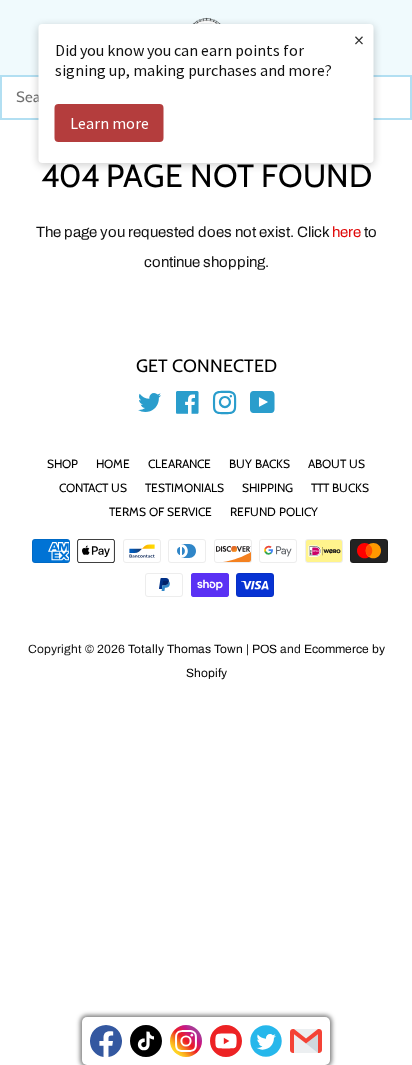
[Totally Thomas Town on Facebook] (187, 407)
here (346, 232)
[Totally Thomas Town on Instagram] (225, 407)
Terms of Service (160, 511)
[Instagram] (186, 1041)
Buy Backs (259, 463)
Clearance (179, 463)
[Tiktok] (146, 1041)
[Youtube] (226, 1041)
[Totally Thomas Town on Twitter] (150, 407)
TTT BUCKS (340, 487)
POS (264, 649)
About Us (336, 463)
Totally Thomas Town (185, 649)
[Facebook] (106, 1041)
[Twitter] (266, 1041)
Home (113, 463)
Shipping (267, 487)
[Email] (306, 1041)
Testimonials (184, 487)
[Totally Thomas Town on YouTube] (262, 407)
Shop (62, 463)
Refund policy (274, 511)
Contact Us (93, 487)
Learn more (109, 123)
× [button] (359, 39)
